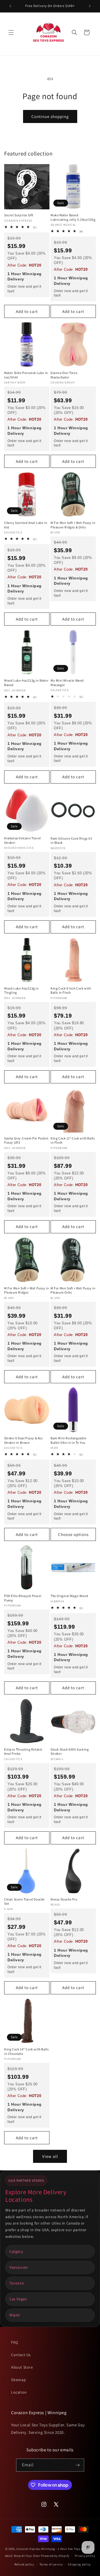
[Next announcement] (90, 6)
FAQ (15, 2342)
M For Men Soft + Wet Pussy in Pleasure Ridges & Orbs (73, 525)
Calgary (16, 2251)
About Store (22, 2367)
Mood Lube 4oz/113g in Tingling (22, 991)
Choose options (73, 1534)
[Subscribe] (78, 2465)
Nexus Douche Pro (64, 1899)
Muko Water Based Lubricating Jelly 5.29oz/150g (73, 217)
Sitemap (18, 2380)
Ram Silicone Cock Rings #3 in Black (71, 841)
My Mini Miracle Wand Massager (67, 683)
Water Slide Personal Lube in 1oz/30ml (26, 375)
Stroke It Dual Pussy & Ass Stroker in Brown (23, 1440)
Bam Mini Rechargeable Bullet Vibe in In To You (69, 1440)
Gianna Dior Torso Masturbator (64, 375)
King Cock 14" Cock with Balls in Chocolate (26, 2051)
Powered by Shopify (55, 2556)
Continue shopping (50, 116)
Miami (15, 2315)
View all (50, 2156)
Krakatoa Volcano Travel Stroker (22, 840)
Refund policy (24, 2564)
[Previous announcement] (10, 6)
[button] (11, 32)
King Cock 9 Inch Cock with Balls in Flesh (71, 991)
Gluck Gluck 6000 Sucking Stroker (70, 1752)
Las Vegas (18, 2299)
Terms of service (51, 2564)
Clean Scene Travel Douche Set (24, 1901)
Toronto (17, 2283)
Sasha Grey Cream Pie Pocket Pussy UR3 (26, 1140)
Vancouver (19, 2267)
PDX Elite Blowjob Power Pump (23, 1598)
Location (19, 2392)
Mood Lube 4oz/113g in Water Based (26, 683)
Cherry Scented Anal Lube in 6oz (26, 525)
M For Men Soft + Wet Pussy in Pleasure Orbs (73, 1290)
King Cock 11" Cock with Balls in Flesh (73, 1140)
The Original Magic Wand (69, 1596)
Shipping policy (79, 2564)
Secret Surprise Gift (19, 215)
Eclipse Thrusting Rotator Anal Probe (23, 1752)
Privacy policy (85, 2556)
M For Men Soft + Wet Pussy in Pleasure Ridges (27, 1290)
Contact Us (21, 2355)
